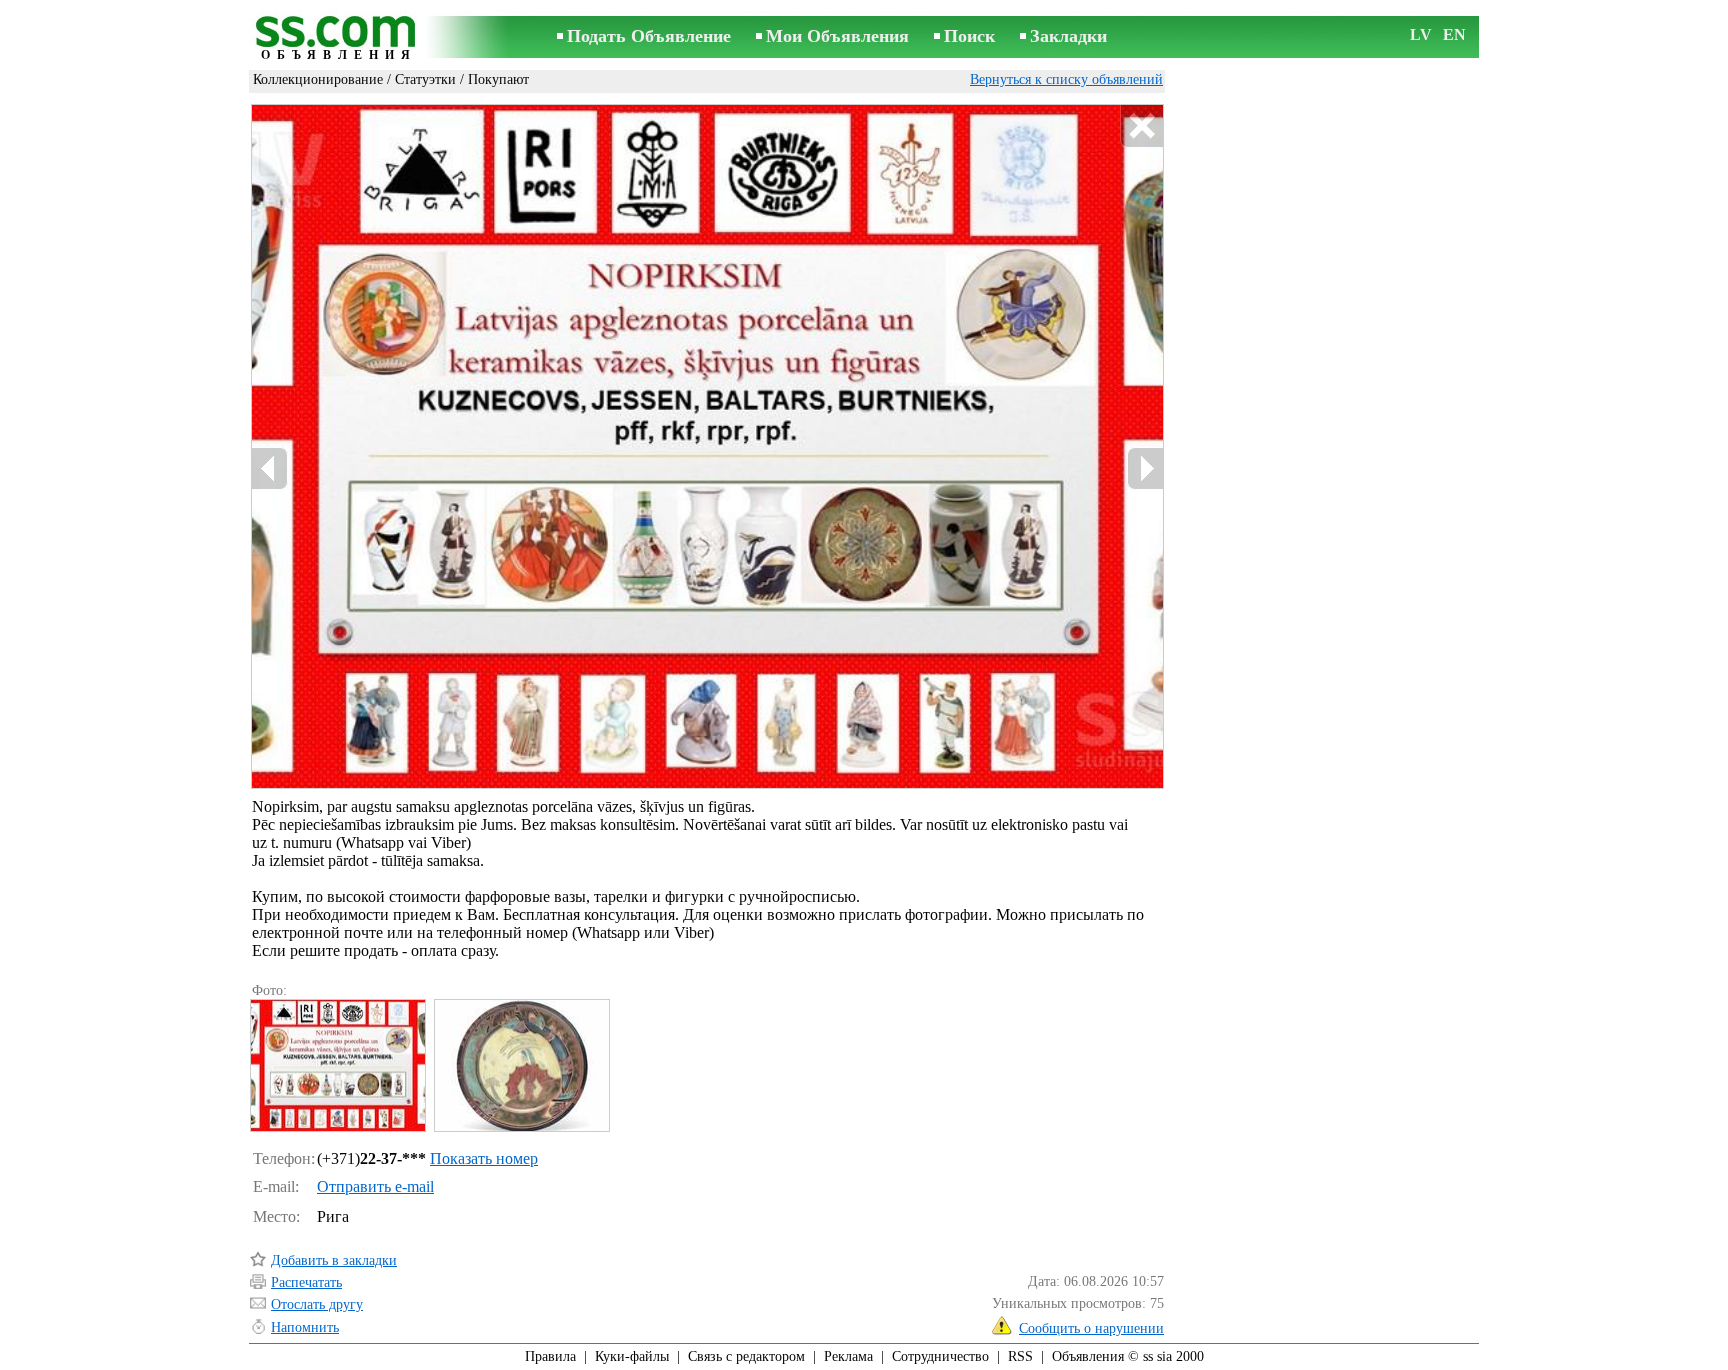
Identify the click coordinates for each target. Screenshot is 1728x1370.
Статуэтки (425, 79)
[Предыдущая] (270, 468)
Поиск (969, 36)
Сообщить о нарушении (1091, 1328)
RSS (1020, 1356)
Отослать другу (317, 1304)
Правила (550, 1356)
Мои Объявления (837, 36)
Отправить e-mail (375, 1186)
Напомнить (305, 1327)
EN (1454, 34)
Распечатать (306, 1282)
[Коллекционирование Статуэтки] (337, 1065)
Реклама (848, 1356)
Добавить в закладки (334, 1260)
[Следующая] (1145, 468)
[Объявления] (339, 38)
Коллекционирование (318, 79)
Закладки (1068, 36)
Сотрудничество (940, 1356)
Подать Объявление (649, 36)
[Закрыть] (1141, 126)
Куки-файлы (632, 1356)
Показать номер (484, 1158)
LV (1421, 34)
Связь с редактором (746, 1356)
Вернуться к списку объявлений (1066, 79)
